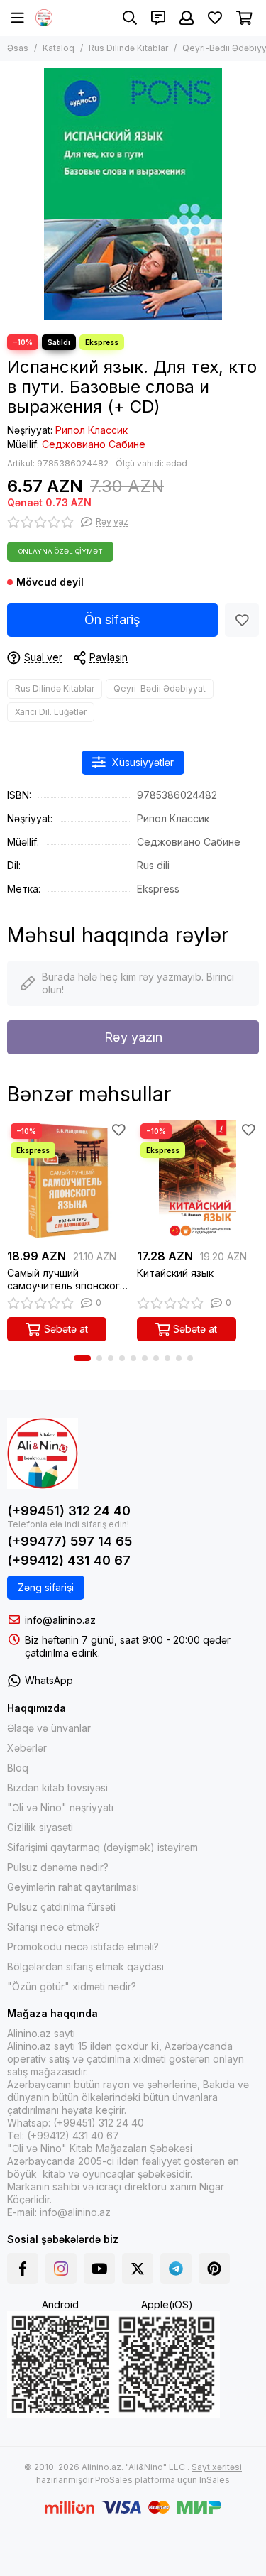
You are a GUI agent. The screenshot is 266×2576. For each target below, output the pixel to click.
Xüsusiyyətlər (143, 762)
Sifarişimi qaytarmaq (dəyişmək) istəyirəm (102, 1847)
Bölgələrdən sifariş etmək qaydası (85, 1966)
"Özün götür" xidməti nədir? (72, 1986)
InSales (215, 2480)
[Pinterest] (214, 2269)
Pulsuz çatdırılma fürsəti (61, 1907)
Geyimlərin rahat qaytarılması (73, 1887)
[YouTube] (99, 2269)
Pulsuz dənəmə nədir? (58, 1867)
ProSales (114, 2480)
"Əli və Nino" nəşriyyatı (60, 1807)
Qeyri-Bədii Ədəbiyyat (160, 688)
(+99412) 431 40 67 (69, 1560)
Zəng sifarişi (46, 1587)
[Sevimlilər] (242, 620)
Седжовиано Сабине (94, 444)
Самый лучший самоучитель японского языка (67, 1279)
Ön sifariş (112, 620)
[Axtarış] (130, 18)
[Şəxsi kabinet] (187, 18)
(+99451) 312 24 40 (69, 1511)
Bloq (18, 1768)
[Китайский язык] (198, 1181)
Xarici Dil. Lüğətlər (51, 712)
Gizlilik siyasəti (40, 1827)
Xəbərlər (27, 1748)
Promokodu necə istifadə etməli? (83, 1947)
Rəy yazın (133, 1037)
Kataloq (59, 48)
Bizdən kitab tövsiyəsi (57, 1788)
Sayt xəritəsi (217, 2467)
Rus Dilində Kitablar (128, 48)
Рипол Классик (92, 430)
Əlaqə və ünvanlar (49, 1728)
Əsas (18, 48)
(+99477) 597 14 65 (70, 1541)
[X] (138, 2269)
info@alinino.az (60, 1620)
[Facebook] (23, 2269)
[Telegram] (176, 2269)
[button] (82, 1358)
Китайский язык (175, 1273)
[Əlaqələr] (158, 18)
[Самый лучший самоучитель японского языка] (68, 1181)
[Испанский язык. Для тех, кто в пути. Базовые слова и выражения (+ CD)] (133, 194)
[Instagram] (61, 2269)
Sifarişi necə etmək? (54, 1927)
